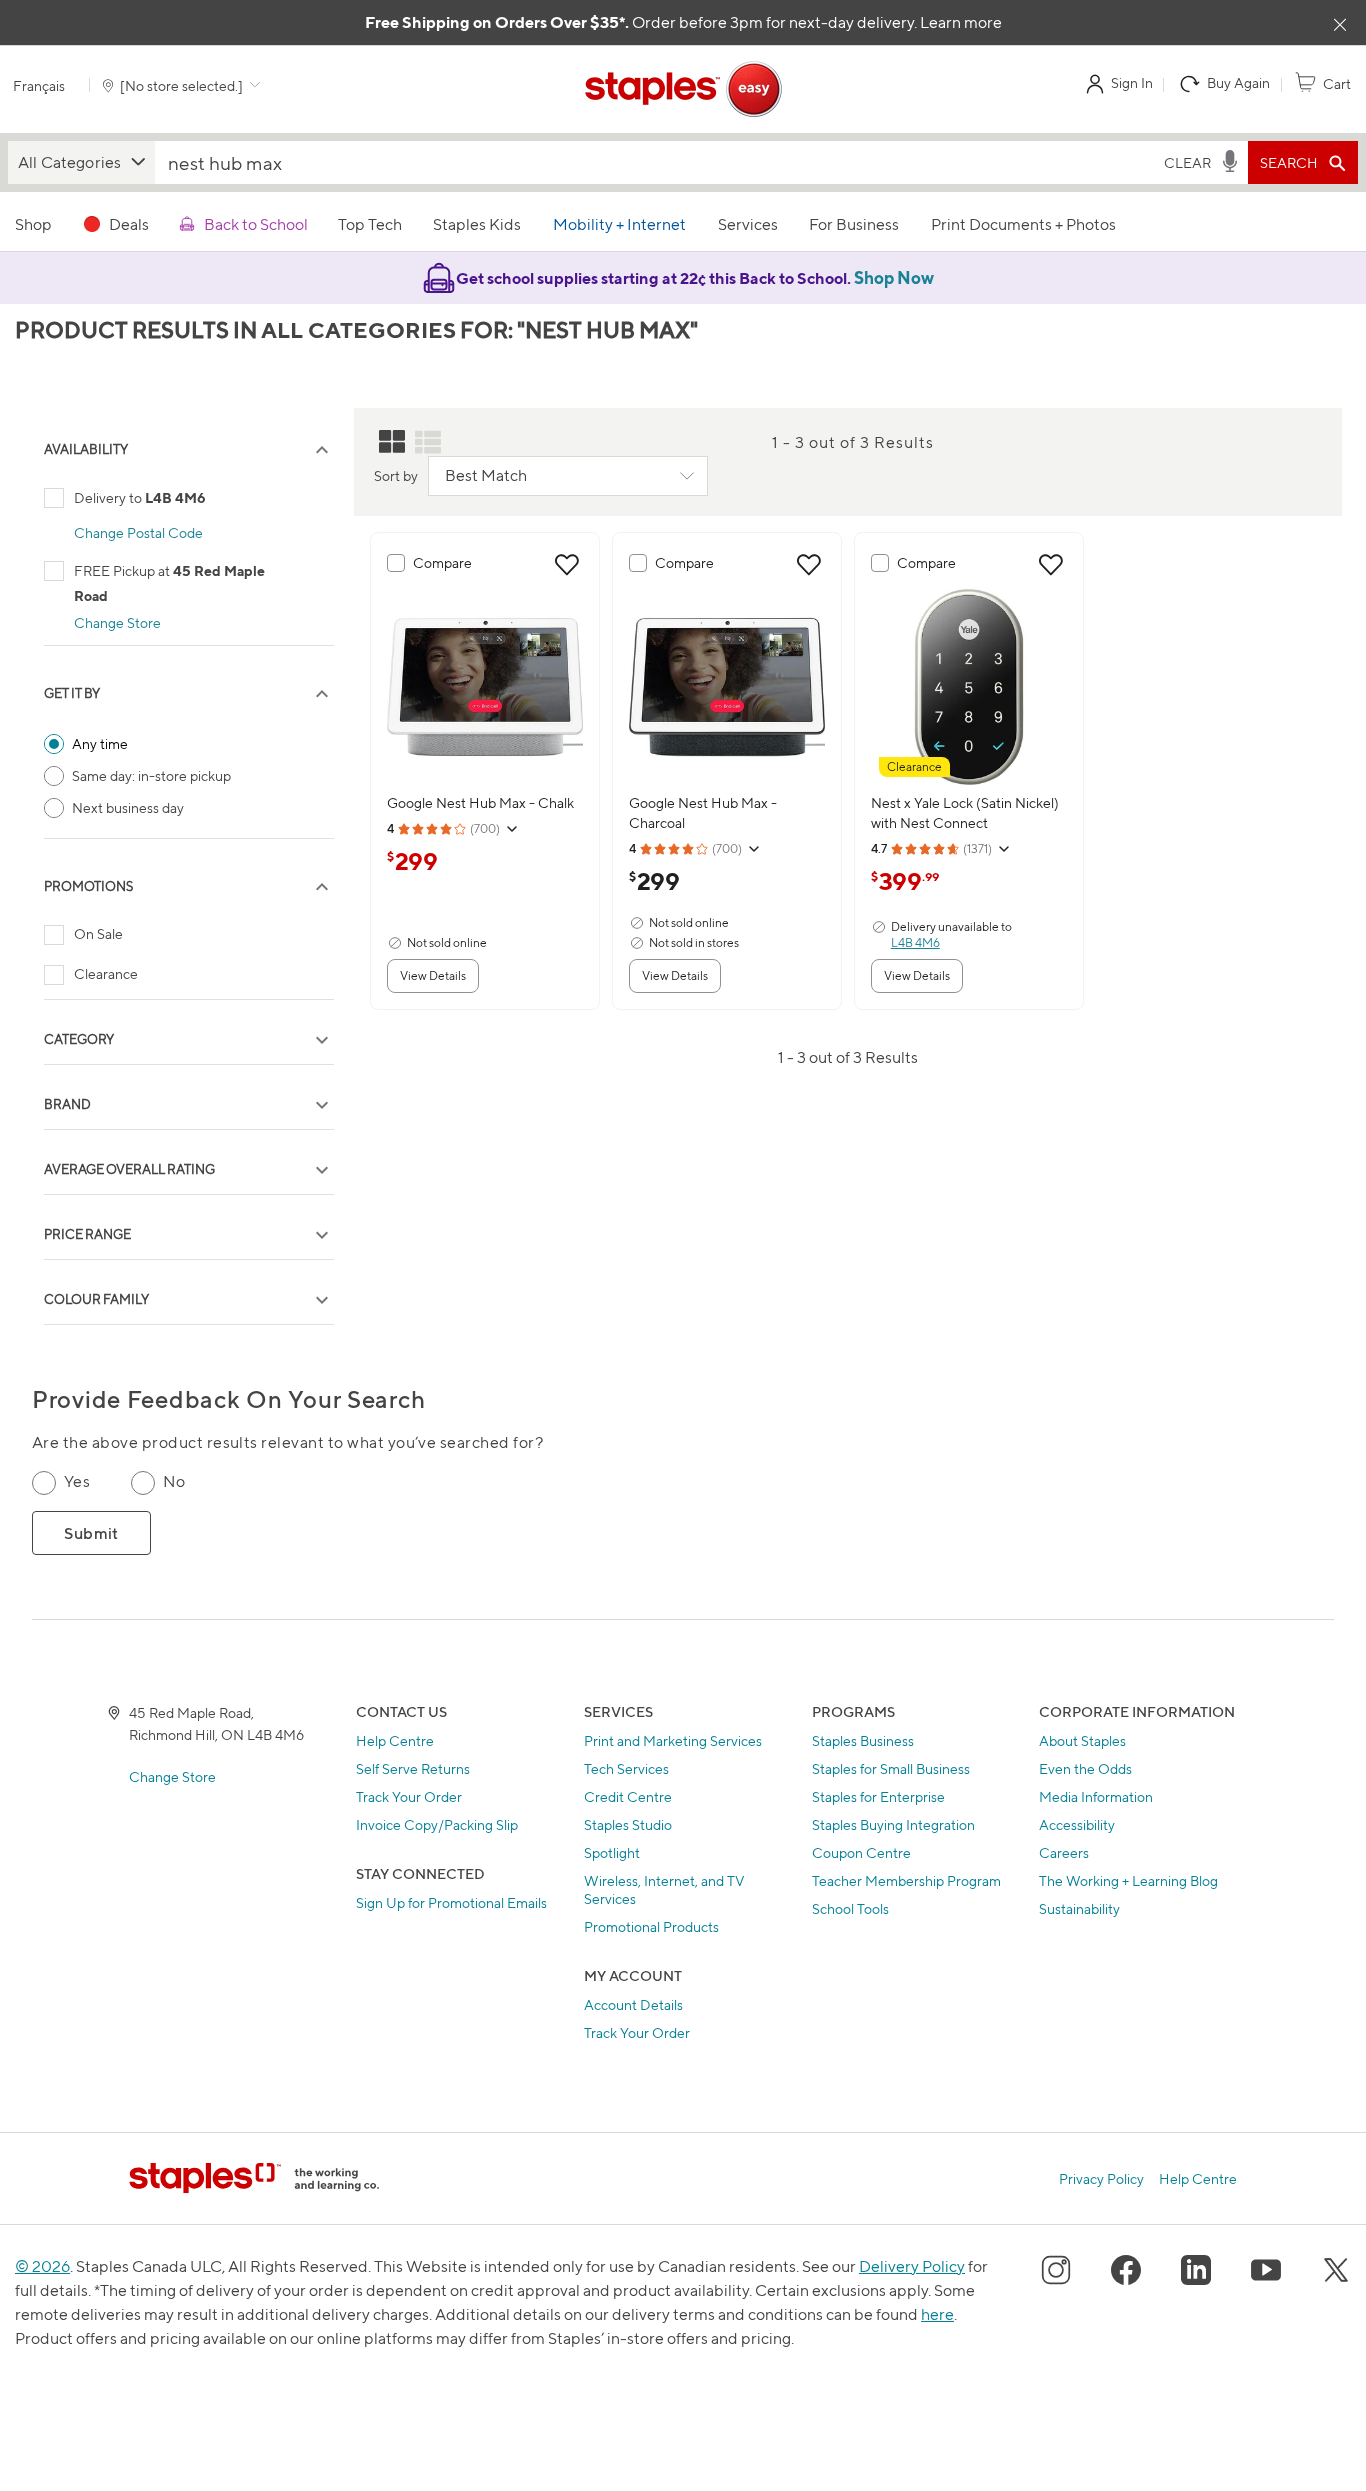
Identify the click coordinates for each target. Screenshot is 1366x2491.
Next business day (128, 807)
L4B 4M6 (915, 942)
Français (39, 85)
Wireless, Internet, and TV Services (664, 1889)
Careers (1064, 1852)
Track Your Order (409, 1796)
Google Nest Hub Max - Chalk (480, 802)
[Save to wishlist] (567, 565)
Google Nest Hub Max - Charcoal (703, 812)
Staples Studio (628, 1824)
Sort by (396, 475)
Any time (100, 743)
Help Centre (395, 1740)
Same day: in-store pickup (151, 775)
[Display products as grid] (392, 442)
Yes (77, 1481)
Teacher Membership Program (906, 1880)
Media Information (1096, 1796)
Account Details (633, 2004)
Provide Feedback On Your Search (228, 1399)
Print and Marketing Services (673, 1740)
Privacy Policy (1101, 2178)
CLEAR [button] (1187, 162)
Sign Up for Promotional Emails (451, 1902)
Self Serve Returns (413, 1768)
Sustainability (1079, 1908)
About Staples (1082, 1740)
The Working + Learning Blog (1128, 1880)
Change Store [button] (117, 622)
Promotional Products (651, 1926)
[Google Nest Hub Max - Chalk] (485, 687)
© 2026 (42, 2266)
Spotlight (612, 1852)
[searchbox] (655, 162)
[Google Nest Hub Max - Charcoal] (727, 687)
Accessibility (1077, 1824)
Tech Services (626, 1768)
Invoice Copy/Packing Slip (437, 1824)
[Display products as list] (428, 442)
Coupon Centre (861, 1852)
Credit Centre (628, 1796)
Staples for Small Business (891, 1768)
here (937, 2314)
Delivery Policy (912, 2266)
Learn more (961, 22)
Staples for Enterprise (878, 1796)
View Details (433, 975)
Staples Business (863, 1740)
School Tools (850, 1908)
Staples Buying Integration (893, 1824)
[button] (81, 162)
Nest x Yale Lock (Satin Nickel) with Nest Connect (965, 812)
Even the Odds (1085, 1768)
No (174, 1481)
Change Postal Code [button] (138, 532)
